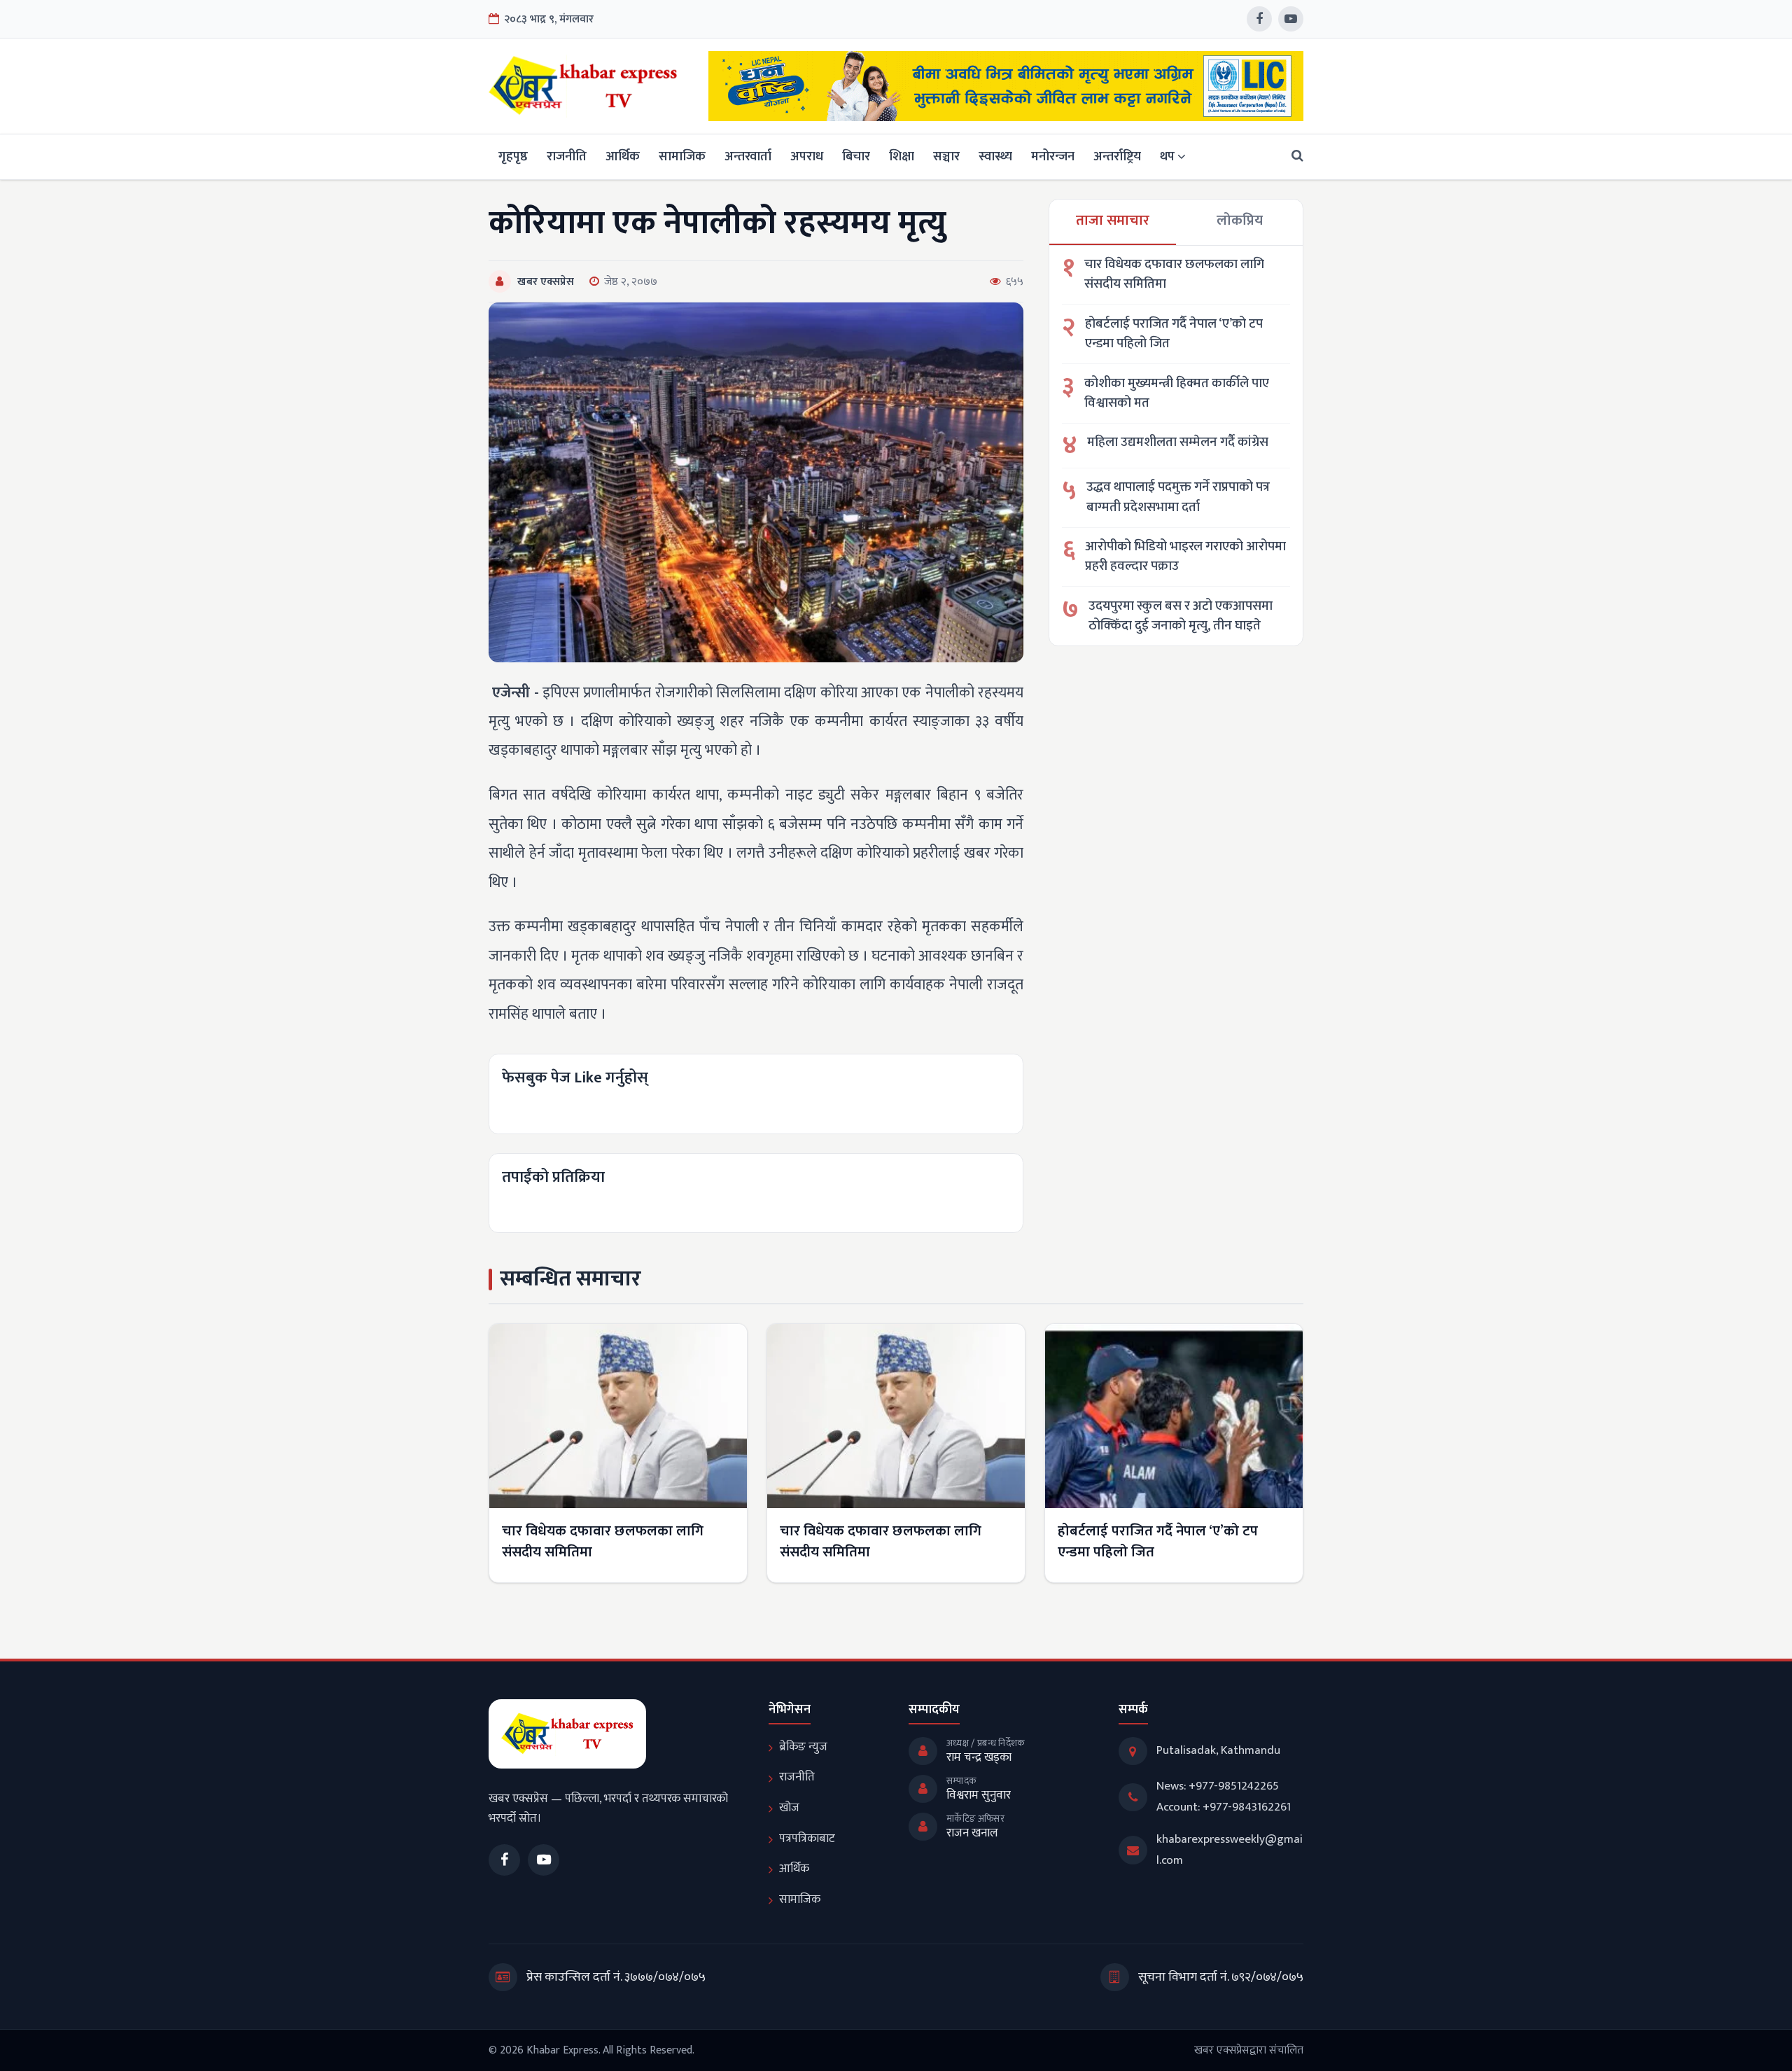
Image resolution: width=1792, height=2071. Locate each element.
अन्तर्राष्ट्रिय (1117, 156)
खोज (789, 1808)
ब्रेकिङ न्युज (803, 1747)
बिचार (856, 156)
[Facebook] (1259, 19)
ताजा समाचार (1113, 221)
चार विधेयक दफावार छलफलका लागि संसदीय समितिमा (1174, 275)
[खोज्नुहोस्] (1293, 156)
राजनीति (567, 156)
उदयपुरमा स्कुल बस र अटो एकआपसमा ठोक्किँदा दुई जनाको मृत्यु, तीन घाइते (1181, 616)
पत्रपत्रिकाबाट (807, 1839)
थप (1167, 156)
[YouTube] (1291, 19)
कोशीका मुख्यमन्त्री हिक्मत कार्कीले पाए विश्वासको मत (1177, 394)
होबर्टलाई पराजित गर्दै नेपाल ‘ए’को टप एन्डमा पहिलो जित (1174, 334)
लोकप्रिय (1240, 221)
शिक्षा (902, 156)
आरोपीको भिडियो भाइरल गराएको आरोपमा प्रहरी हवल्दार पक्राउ (1185, 557)
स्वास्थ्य (995, 156)
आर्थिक (623, 156)
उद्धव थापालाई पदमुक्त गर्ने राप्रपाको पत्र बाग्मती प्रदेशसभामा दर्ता (1178, 497)
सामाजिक (682, 156)
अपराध (807, 156)
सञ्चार (946, 156)
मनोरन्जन (1053, 156)
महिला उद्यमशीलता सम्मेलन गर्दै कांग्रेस (1178, 443)
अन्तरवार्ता (748, 156)
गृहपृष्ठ (513, 156)
